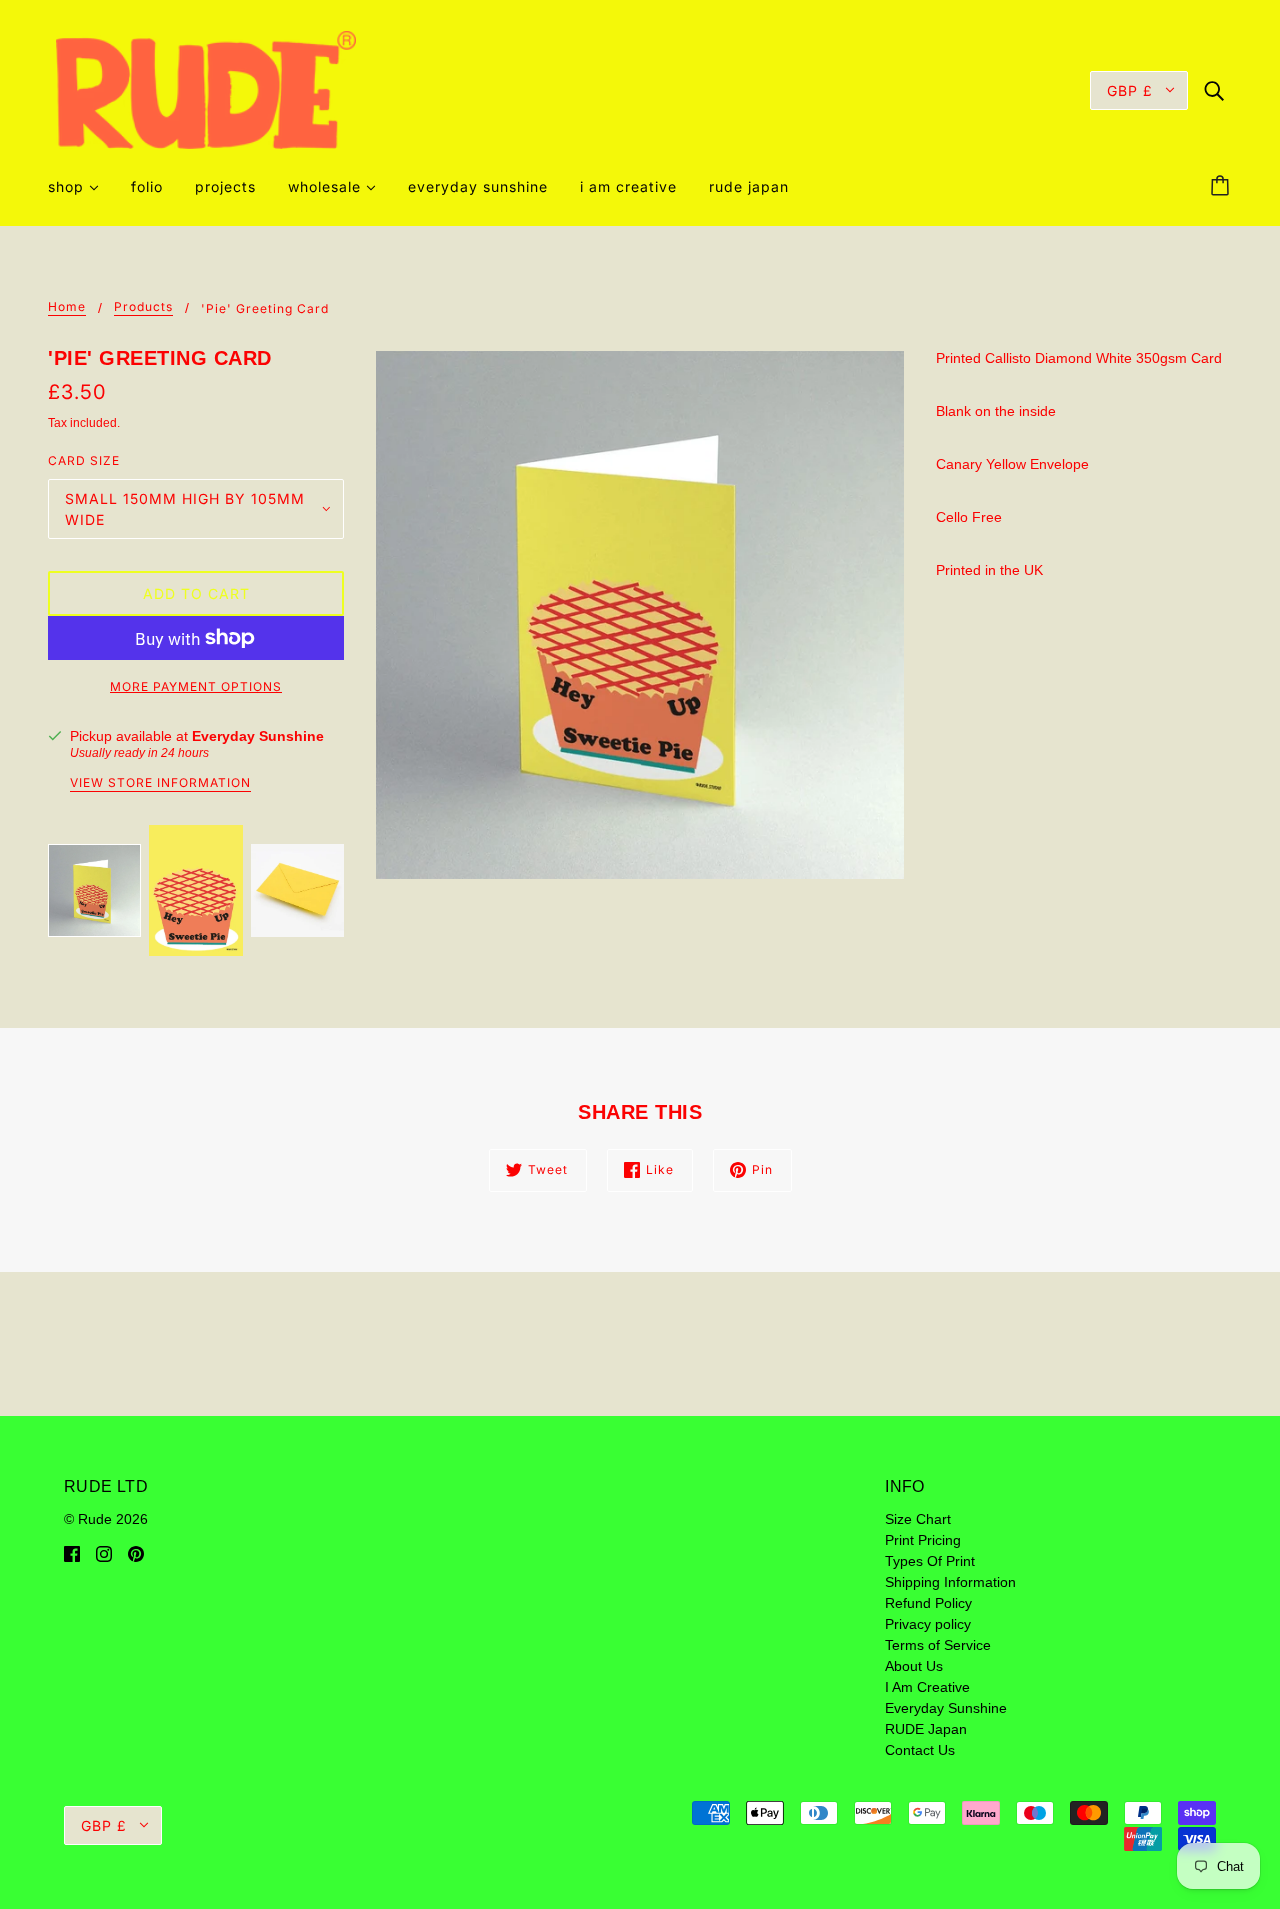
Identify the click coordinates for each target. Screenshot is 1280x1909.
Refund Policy (928, 1603)
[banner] (206, 89)
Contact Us (920, 1750)
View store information (160, 783)
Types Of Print (930, 1561)
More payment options (196, 686)
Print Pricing (923, 1540)
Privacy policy (928, 1624)
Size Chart (918, 1519)
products (143, 307)
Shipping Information (950, 1582)
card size (84, 460)
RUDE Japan (926, 1729)
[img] (1214, 89)
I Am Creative (927, 1687)
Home (67, 307)
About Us (914, 1666)
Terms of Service (938, 1645)
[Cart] (1223, 187)
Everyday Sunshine (258, 736)
